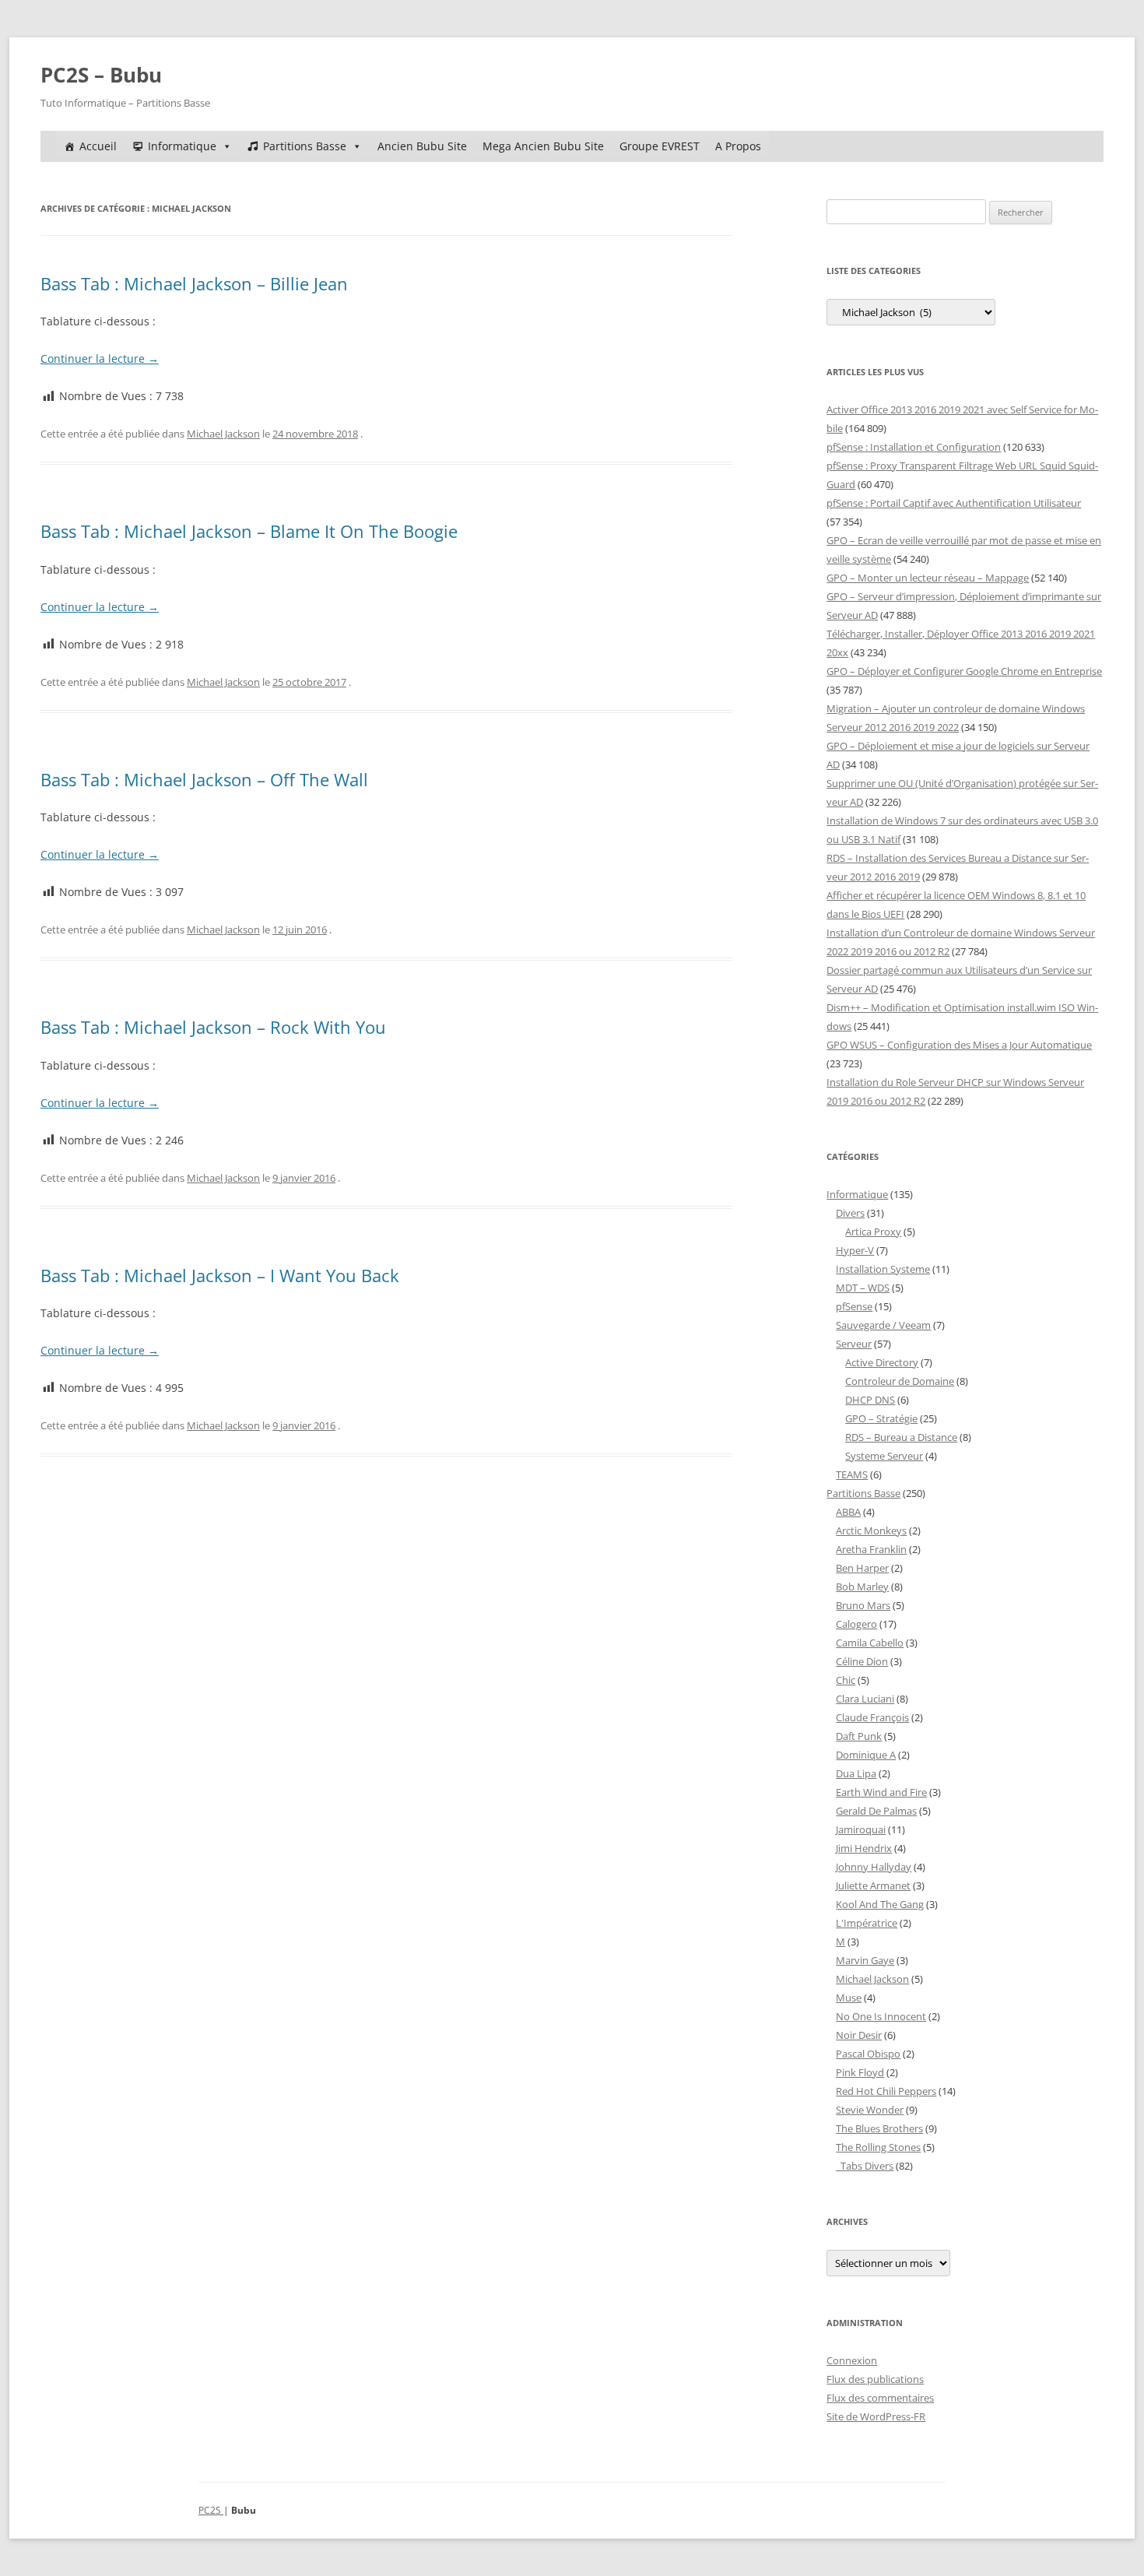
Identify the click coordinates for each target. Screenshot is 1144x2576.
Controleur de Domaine (900, 1381)
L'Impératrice (867, 1923)
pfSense (854, 1306)
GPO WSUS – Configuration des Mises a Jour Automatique (959, 1045)
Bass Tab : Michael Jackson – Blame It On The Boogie (249, 531)
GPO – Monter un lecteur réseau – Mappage (928, 578)
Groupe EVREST (660, 146)
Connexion (852, 2360)
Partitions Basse (305, 146)
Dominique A (866, 1755)
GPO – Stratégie (881, 1418)
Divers (850, 1213)
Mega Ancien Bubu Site (543, 146)
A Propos (738, 146)
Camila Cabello (870, 1643)
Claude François (872, 1717)
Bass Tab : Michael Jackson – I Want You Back (220, 1275)
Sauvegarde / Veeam (883, 1325)
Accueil (98, 146)
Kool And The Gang (880, 1904)
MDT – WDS (863, 1288)
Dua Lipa (856, 1773)
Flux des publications (875, 2379)
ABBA (848, 1512)
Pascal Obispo (868, 2054)
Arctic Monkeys (871, 1530)
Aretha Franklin (871, 1549)
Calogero (856, 1624)
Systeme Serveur (884, 1456)
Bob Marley (862, 1587)
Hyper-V (855, 1250)
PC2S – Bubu (101, 75)
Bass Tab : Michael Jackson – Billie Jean (194, 283)
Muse (849, 1998)
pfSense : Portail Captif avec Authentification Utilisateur (954, 503)
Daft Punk (859, 1736)
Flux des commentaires (880, 2398)
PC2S (211, 2510)
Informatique (182, 146)
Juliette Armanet (873, 1885)
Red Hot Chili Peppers (886, 2091)
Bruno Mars (863, 1605)
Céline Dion (862, 1661)
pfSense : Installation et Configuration (914, 447)
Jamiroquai (861, 1829)
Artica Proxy (873, 1232)
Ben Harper (862, 1568)
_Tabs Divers (865, 2166)
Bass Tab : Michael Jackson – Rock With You (213, 1027)
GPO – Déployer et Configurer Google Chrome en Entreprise (964, 671)
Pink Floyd (860, 2072)
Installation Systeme (883, 1269)
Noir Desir (859, 2035)
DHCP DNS (870, 1400)
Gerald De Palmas (876, 1811)
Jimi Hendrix (864, 1848)
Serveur (854, 1344)
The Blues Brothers (879, 2128)
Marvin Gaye (865, 1960)
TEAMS (852, 1474)
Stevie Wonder (870, 2110)
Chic (846, 1680)
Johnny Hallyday (874, 1867)
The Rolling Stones (878, 2147)
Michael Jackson (223, 434)
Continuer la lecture (100, 358)
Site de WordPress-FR (876, 2416)
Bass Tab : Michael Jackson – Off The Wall (204, 779)
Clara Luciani (865, 1699)
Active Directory (882, 1362)
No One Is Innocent (881, 2016)
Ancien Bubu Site (422, 146)
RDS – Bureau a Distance (901, 1437)
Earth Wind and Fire (881, 1792)
